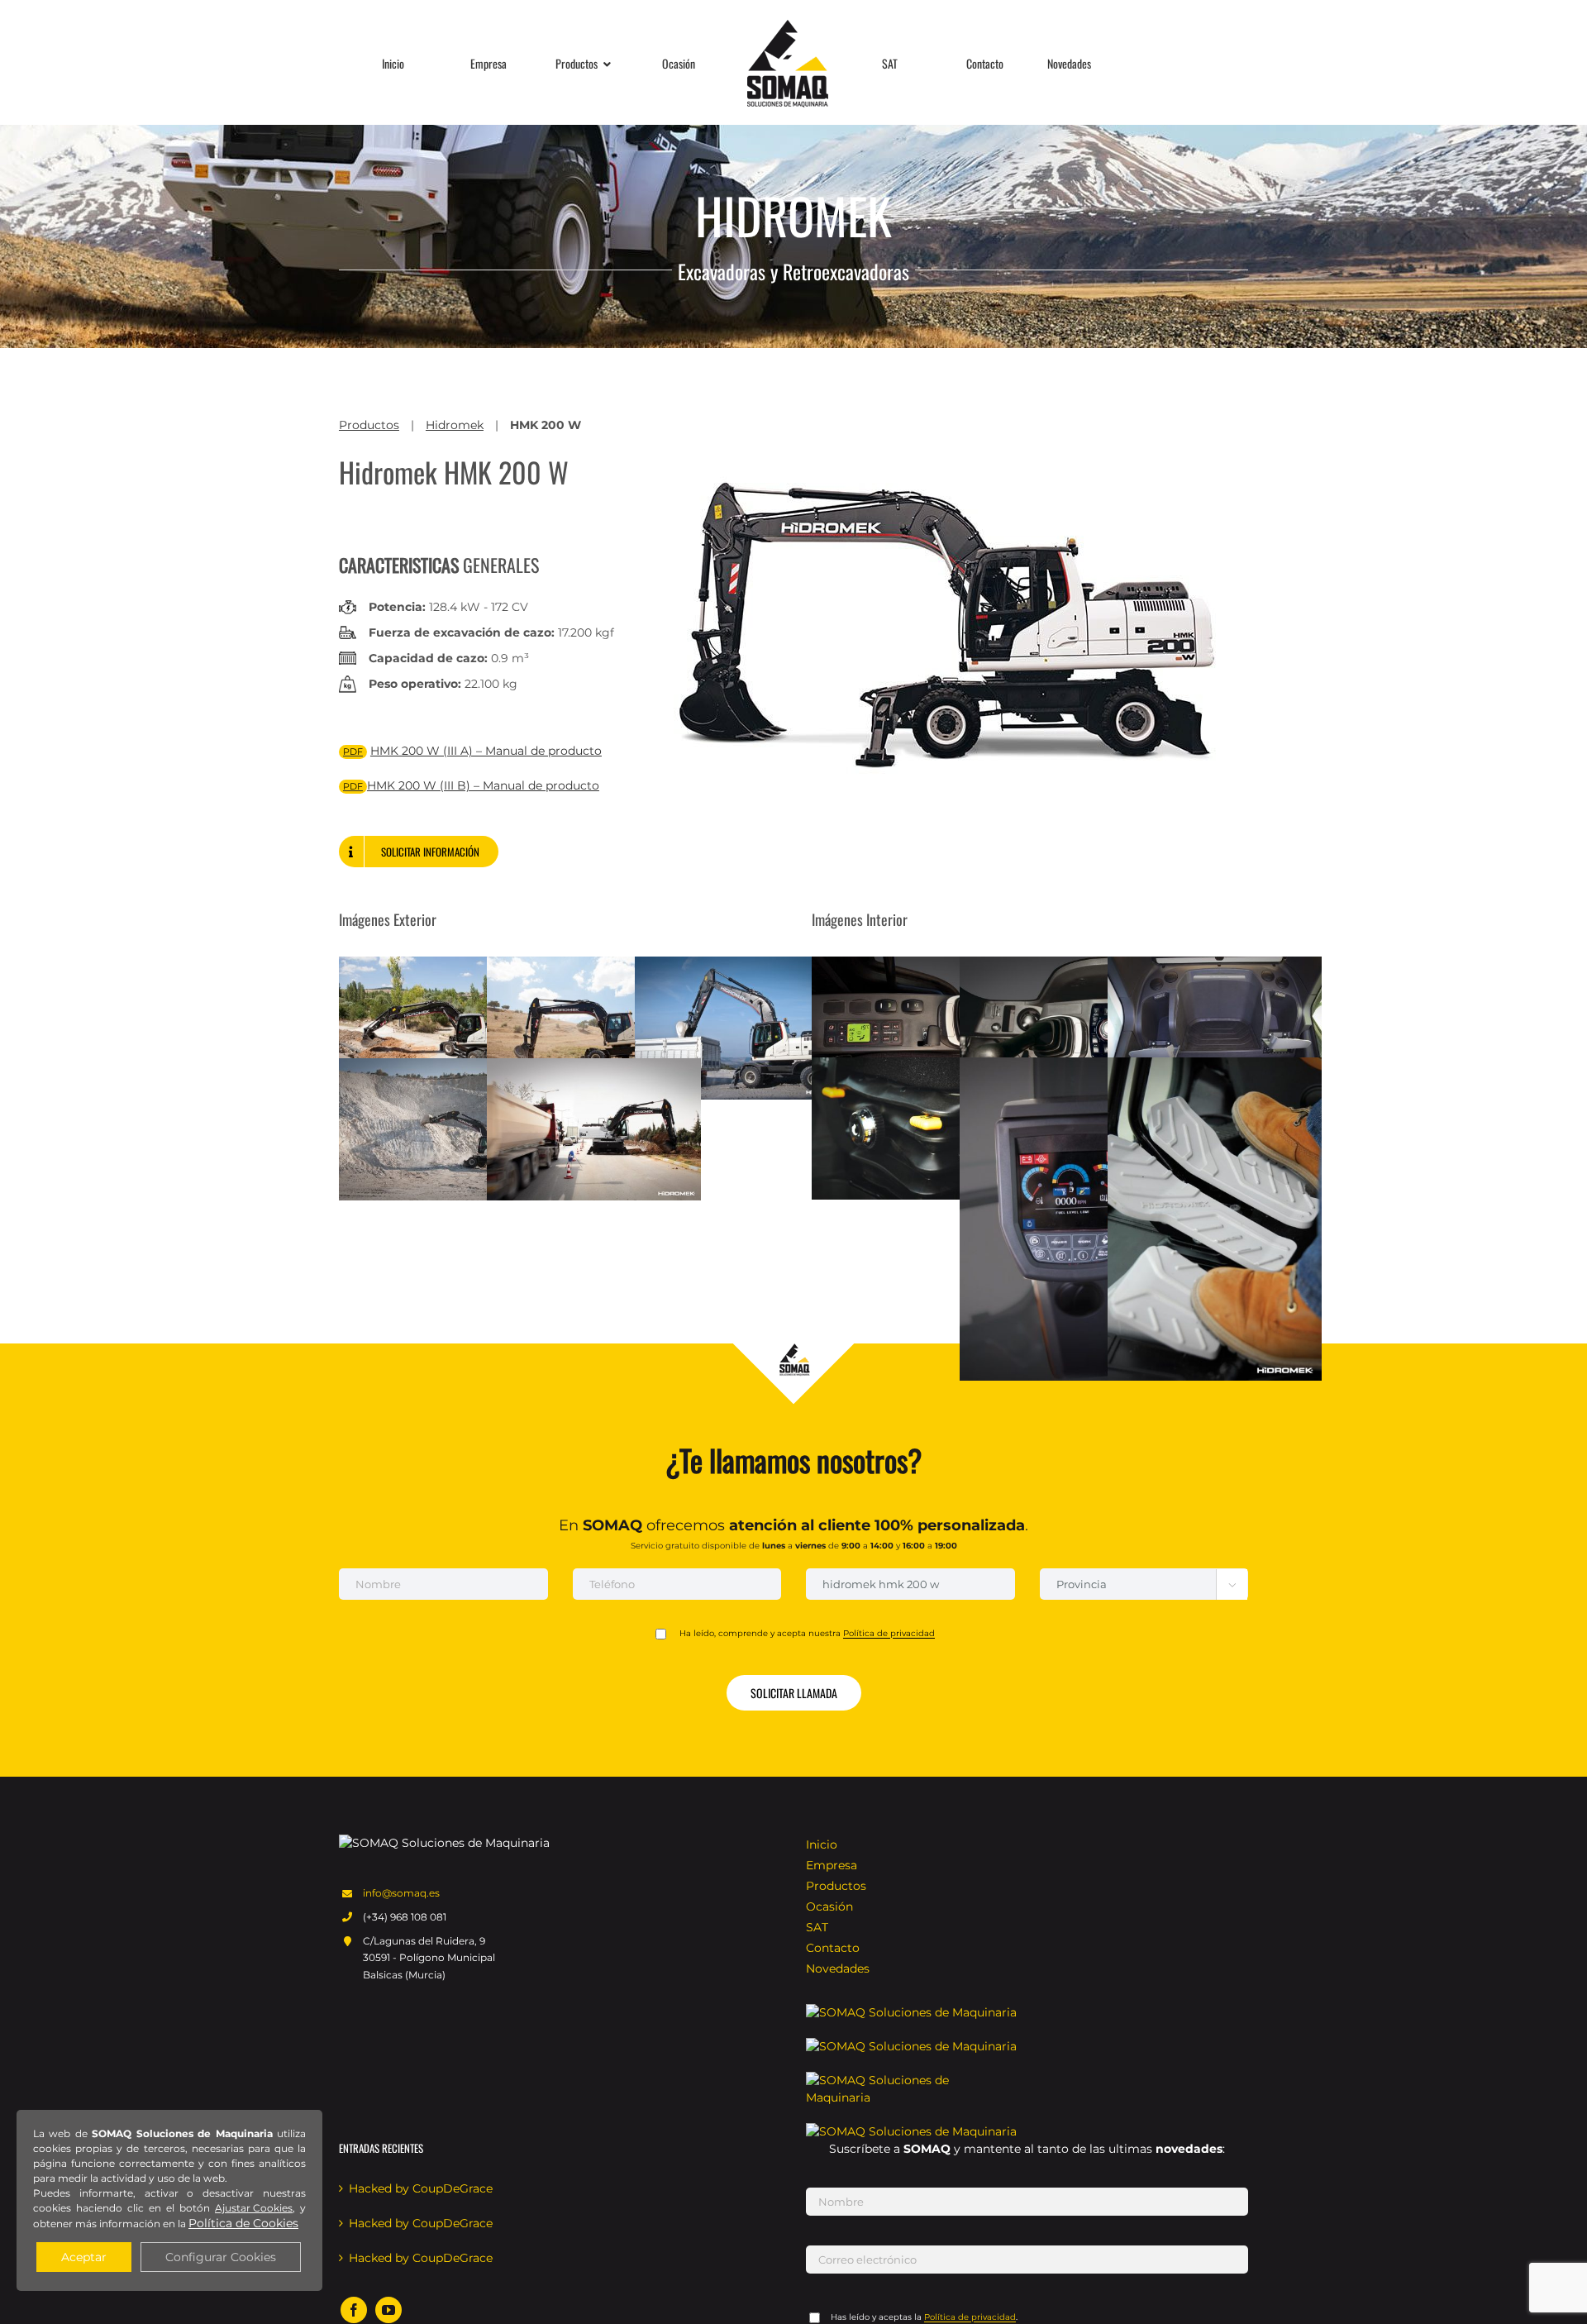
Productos (369, 425)
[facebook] (354, 2310)
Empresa (832, 1865)
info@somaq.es (401, 1893)
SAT (817, 1927)
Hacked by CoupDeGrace (421, 2188)
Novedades (838, 1968)
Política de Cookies (243, 2223)
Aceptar (84, 2257)
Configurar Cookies (221, 2257)
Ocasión (829, 1906)
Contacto (833, 1948)
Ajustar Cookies (254, 2208)
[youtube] (388, 2310)
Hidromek (455, 425)
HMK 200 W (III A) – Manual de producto (486, 751)
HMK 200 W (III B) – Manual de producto (483, 785)
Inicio (822, 1844)
